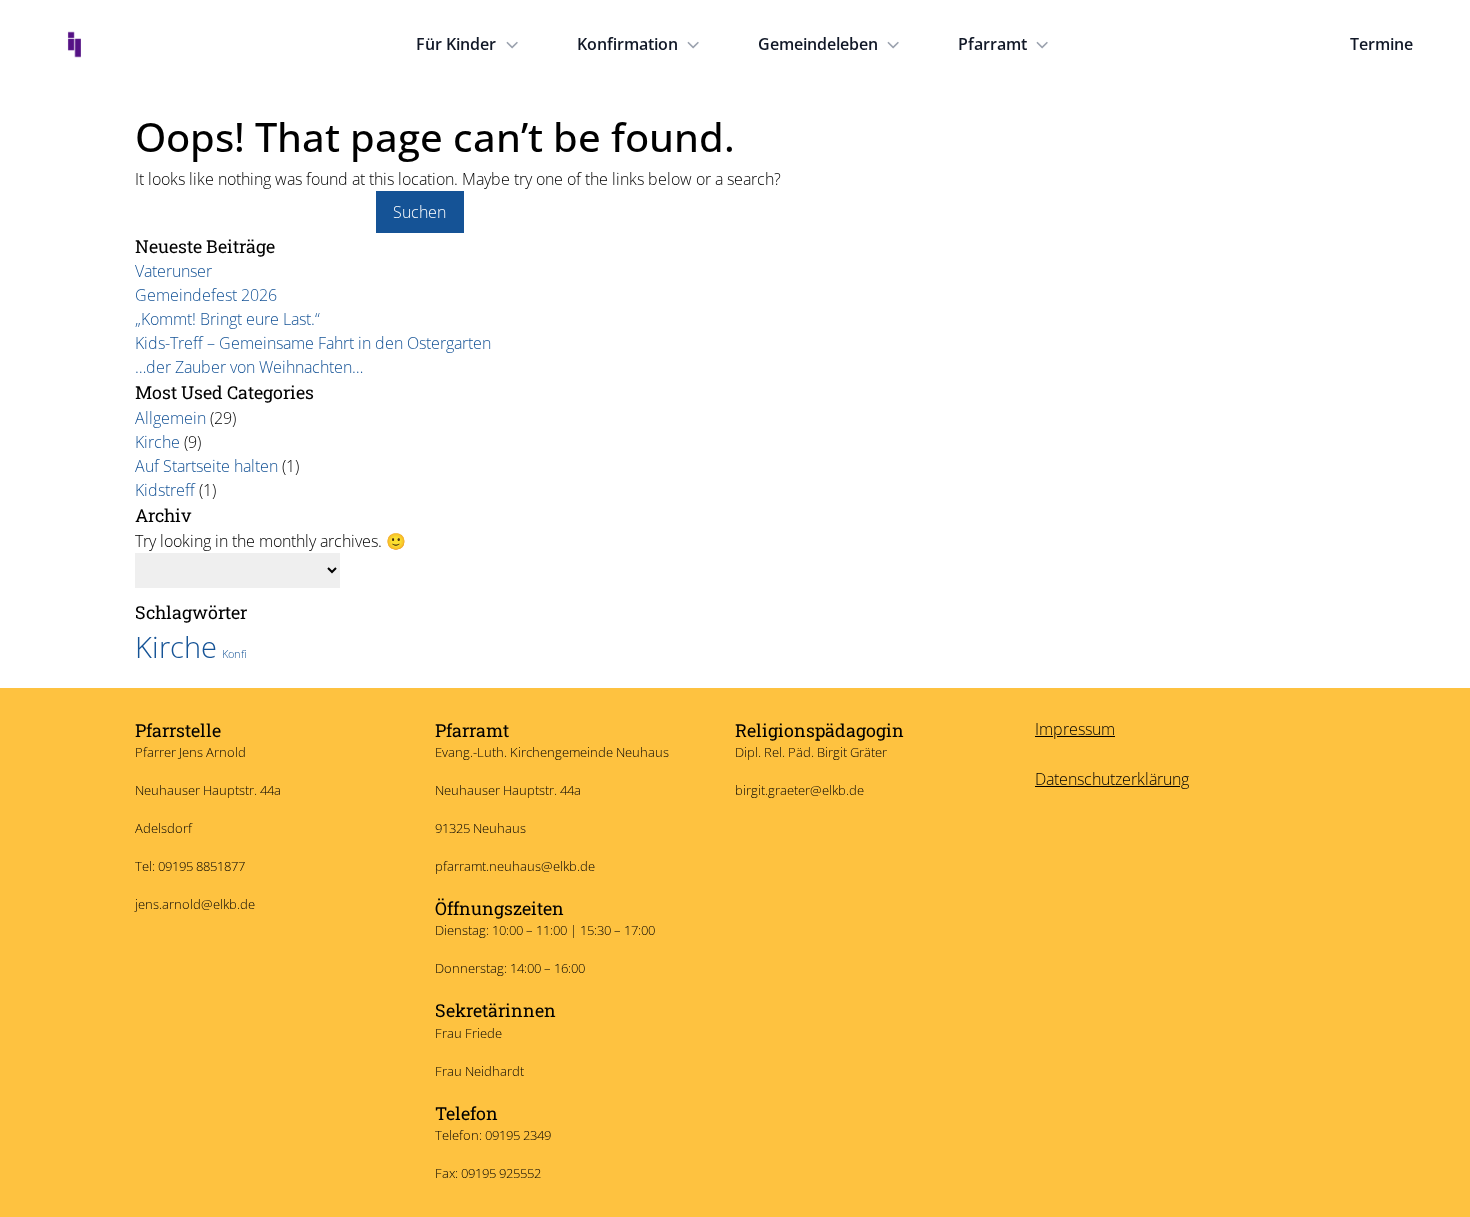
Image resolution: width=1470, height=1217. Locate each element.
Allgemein (170, 418)
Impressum (1075, 729)
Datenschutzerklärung (1112, 779)
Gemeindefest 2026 (206, 295)
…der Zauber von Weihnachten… (249, 367)
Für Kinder (456, 44)
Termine (1381, 44)
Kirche (157, 442)
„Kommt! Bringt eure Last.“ (227, 319)
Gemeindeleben (818, 44)
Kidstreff (165, 490)
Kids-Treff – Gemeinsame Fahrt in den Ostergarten (313, 343)
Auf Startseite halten (206, 466)
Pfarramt (992, 44)
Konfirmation (627, 44)
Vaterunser (173, 271)
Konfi (234, 654)
